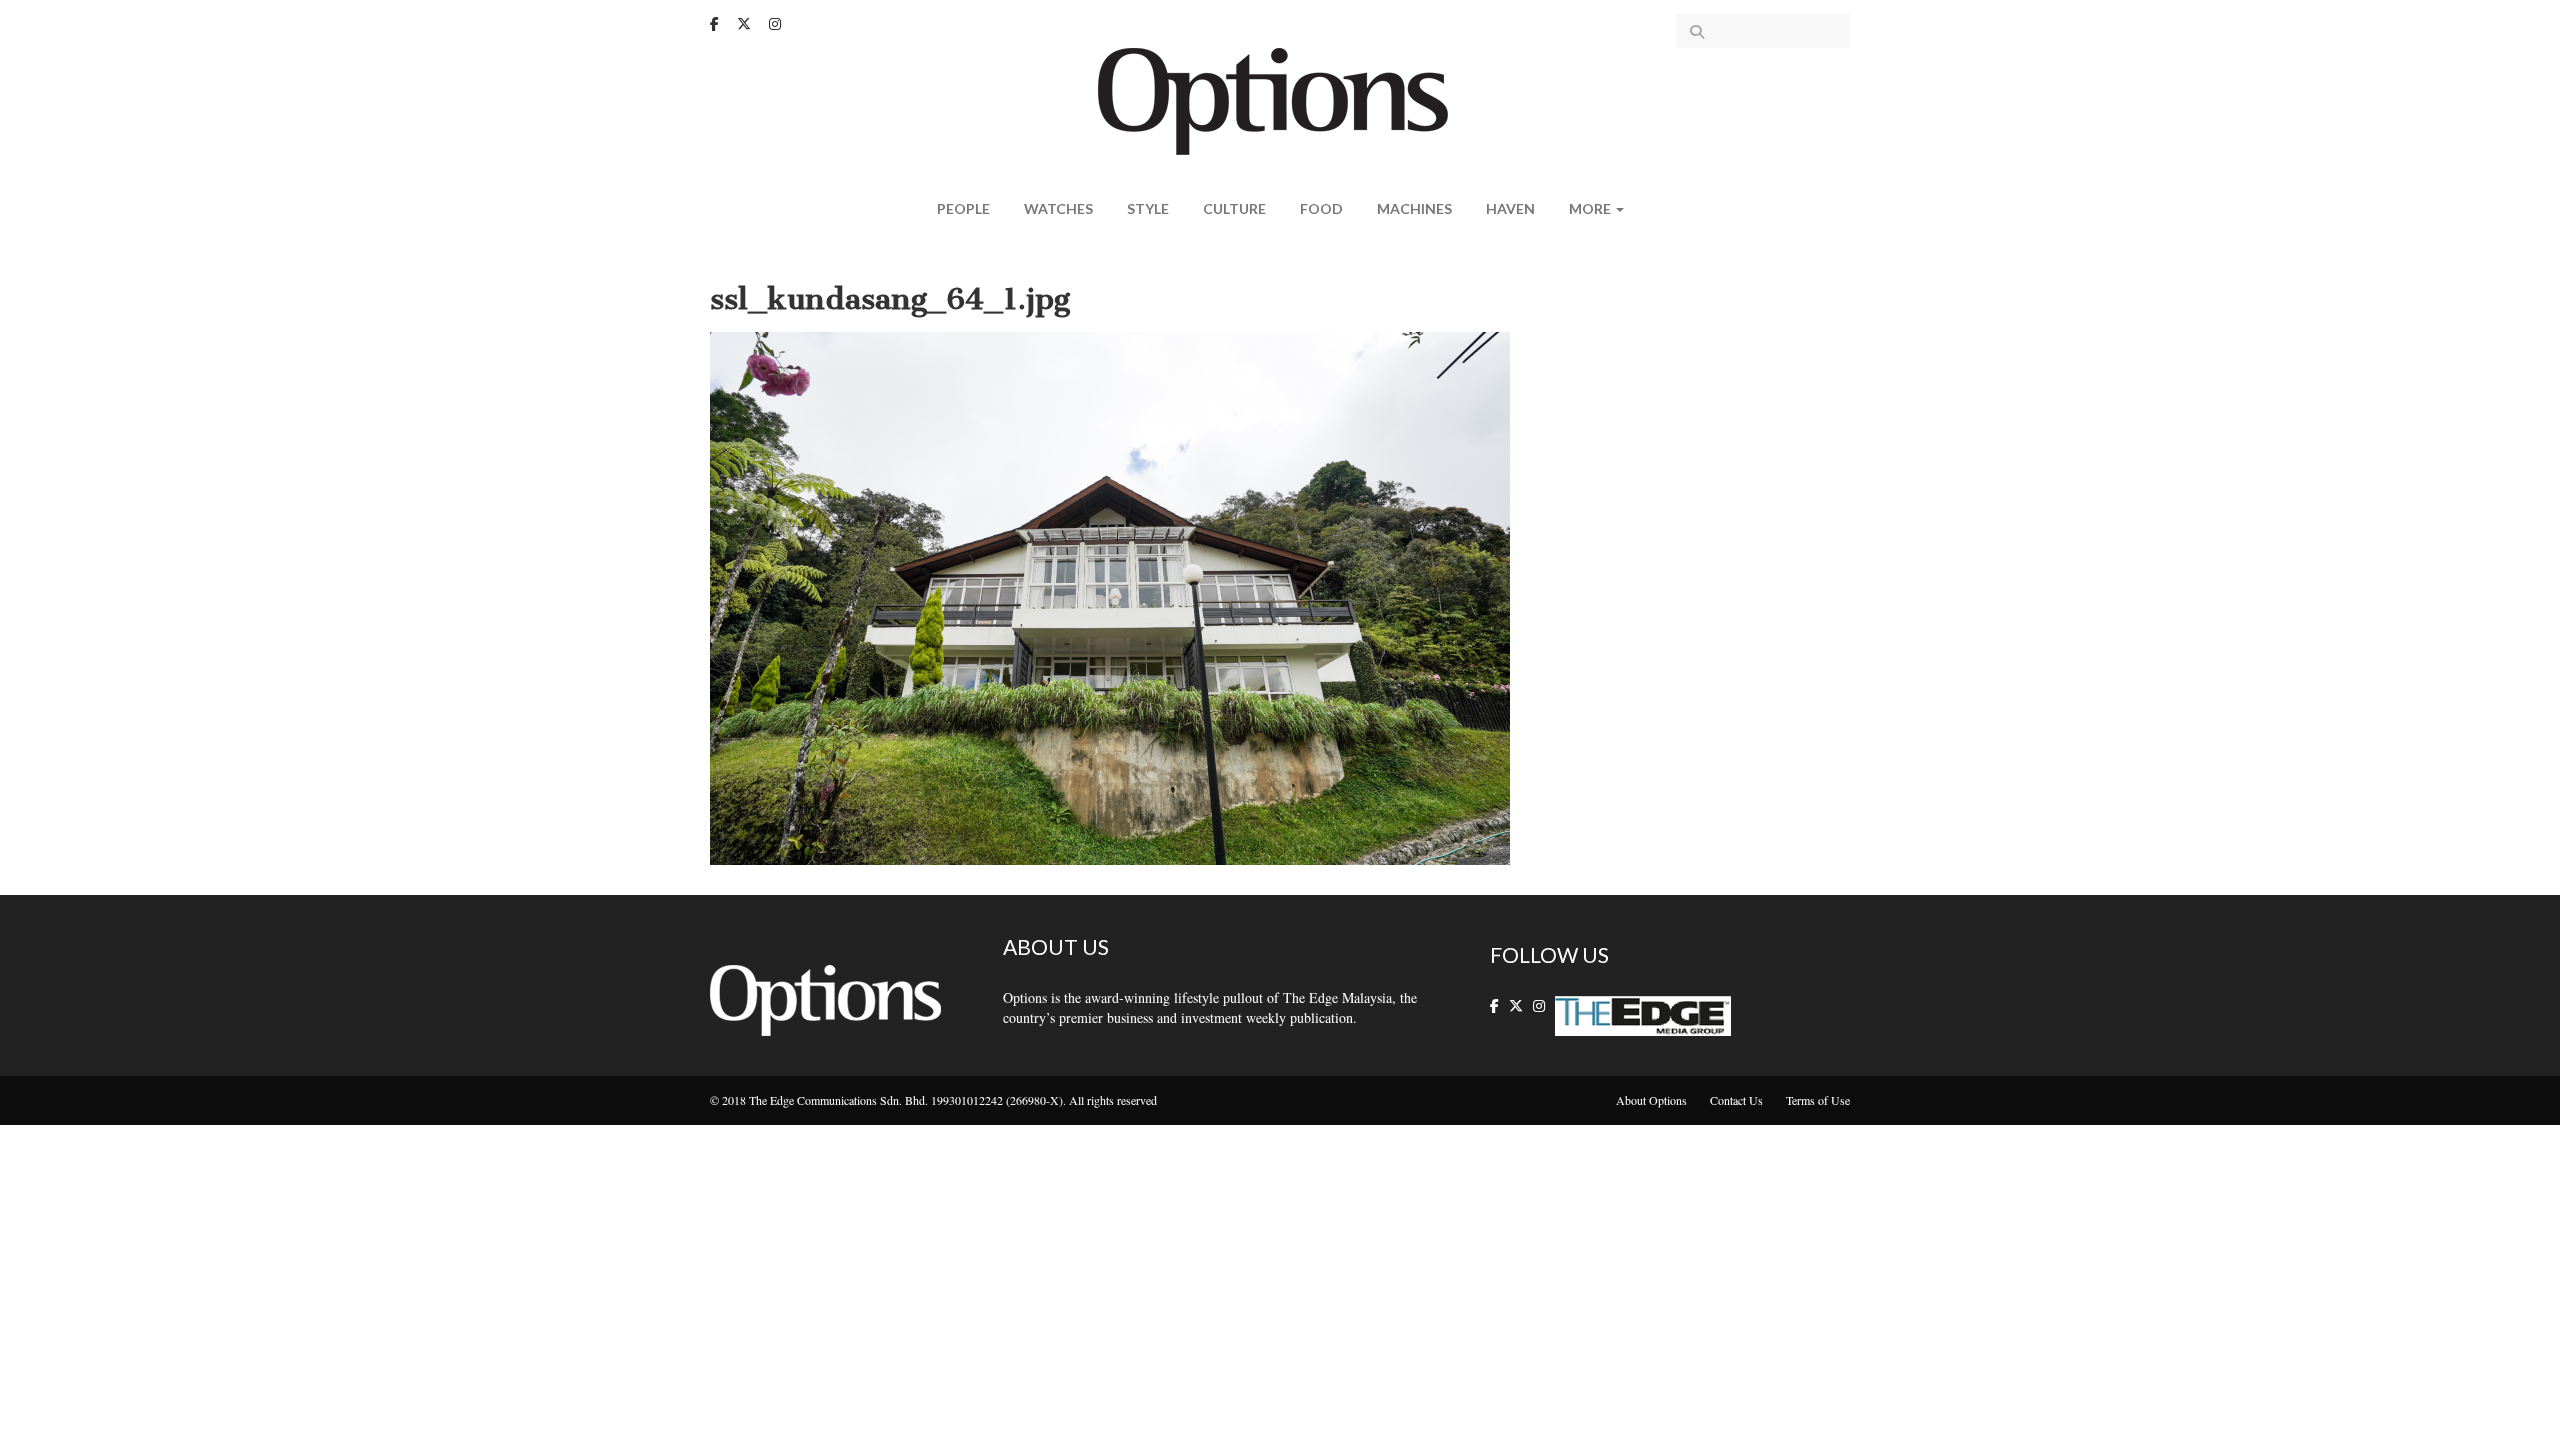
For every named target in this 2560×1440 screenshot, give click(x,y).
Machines (1414, 208)
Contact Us (1736, 1100)
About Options (1651, 1100)
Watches (1058, 208)
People (963, 208)
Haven (1510, 208)
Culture (1234, 208)
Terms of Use (1818, 1100)
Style (1148, 208)
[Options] (1280, 99)
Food (1321, 208)
